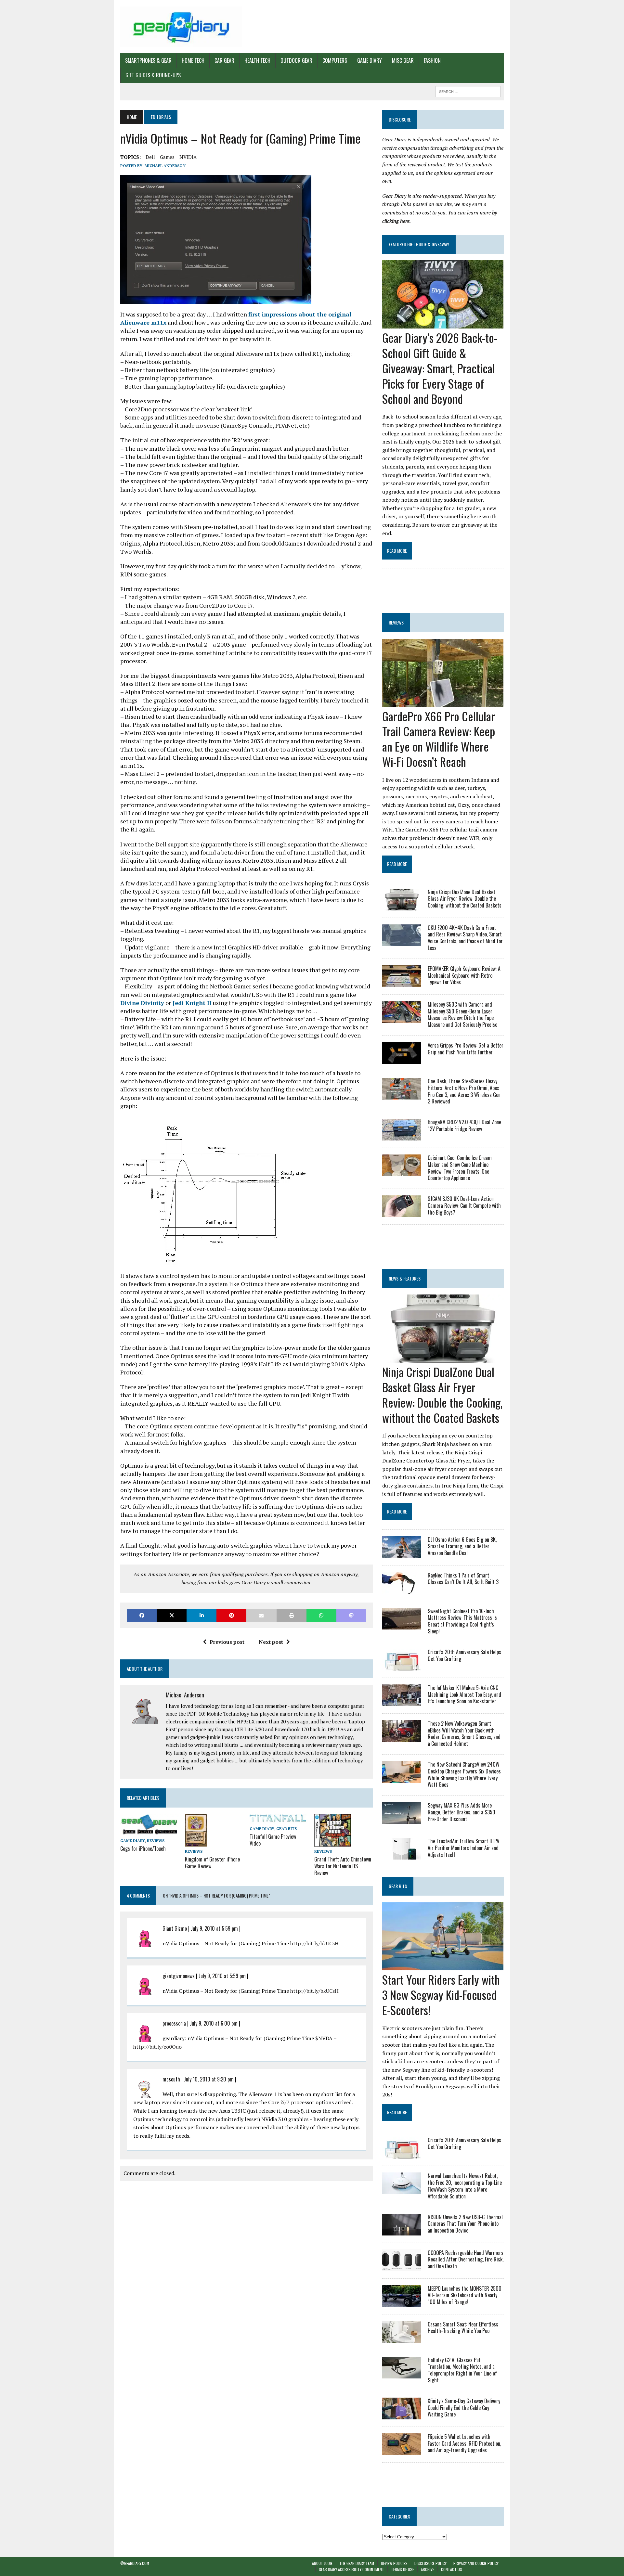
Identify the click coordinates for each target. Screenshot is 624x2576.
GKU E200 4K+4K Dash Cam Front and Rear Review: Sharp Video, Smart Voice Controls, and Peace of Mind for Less (465, 938)
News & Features (405, 1278)
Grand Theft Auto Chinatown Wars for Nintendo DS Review (343, 1866)
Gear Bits (286, 1829)
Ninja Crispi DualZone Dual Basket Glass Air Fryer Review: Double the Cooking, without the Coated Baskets (465, 899)
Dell (150, 157)
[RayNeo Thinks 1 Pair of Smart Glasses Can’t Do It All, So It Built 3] (402, 1589)
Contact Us (452, 2570)
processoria (174, 2023)
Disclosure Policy (430, 2563)
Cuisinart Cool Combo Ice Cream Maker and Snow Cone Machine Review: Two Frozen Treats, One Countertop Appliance (460, 1168)
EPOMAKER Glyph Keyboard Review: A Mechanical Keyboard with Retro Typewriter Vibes (464, 975)
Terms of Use (403, 2570)
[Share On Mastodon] (351, 1615)
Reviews (156, 1841)
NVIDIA (188, 157)
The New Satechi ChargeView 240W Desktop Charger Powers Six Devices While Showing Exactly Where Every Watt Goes (464, 1774)
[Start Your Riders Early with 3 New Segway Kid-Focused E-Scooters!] (443, 1966)
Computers (335, 60)
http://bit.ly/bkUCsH (314, 1943)
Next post (271, 1642)
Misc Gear (403, 60)
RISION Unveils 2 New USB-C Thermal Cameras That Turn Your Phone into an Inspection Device (465, 2224)
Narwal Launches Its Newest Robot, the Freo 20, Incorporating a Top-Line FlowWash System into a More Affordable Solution (465, 2186)
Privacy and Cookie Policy (476, 2563)
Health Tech (257, 60)
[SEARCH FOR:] (468, 91)
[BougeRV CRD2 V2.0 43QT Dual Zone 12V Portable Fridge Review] (402, 1136)
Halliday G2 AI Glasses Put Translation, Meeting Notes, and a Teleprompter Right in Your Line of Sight (462, 2370)
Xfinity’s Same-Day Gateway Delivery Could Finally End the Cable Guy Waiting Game (464, 2408)
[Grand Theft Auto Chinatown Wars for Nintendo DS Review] (332, 1842)
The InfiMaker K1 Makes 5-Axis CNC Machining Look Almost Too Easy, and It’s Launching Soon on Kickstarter (464, 1694)
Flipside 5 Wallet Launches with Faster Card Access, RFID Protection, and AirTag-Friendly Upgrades (464, 2443)
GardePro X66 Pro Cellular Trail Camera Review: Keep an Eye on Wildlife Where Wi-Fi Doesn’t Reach (439, 739)
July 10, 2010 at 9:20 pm (209, 2079)
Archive (428, 2570)
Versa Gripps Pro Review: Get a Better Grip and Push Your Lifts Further (466, 1049)
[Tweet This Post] (172, 1615)
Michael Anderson (165, 166)
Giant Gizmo (175, 1928)
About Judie (322, 2563)
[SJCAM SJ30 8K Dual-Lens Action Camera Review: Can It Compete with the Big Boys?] (402, 1213)
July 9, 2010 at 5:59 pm (214, 1928)
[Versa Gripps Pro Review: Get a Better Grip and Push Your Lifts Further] (402, 1059)
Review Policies (394, 2563)
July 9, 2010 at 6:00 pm (214, 2023)
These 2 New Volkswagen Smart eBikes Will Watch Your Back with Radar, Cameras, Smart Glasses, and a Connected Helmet (464, 1733)
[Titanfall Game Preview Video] (279, 1819)
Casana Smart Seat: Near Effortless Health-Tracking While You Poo (463, 2328)
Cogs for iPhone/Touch (143, 1848)
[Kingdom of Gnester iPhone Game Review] (196, 1842)
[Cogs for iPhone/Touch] (149, 1832)
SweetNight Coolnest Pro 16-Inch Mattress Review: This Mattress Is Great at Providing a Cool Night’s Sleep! (462, 1621)
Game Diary (370, 60)
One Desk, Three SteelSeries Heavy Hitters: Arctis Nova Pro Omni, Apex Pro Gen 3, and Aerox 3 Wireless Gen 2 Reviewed (464, 1091)
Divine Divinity (142, 1003)
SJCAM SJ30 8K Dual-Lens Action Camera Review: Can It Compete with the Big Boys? (464, 1205)
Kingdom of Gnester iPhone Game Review (212, 1863)
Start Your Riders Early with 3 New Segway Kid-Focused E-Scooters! (441, 1995)
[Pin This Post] (231, 1615)
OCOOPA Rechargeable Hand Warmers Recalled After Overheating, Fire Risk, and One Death (466, 2260)
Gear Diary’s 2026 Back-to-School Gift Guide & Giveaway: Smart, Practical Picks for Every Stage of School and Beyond (440, 368)
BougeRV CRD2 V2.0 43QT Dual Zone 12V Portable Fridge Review (464, 1125)
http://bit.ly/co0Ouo (157, 2047)
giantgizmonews (179, 1976)
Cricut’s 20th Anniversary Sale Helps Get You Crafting (464, 1655)
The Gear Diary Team (357, 2563)
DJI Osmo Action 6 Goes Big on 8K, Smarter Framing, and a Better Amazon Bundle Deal (462, 1546)
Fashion (432, 60)
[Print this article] (292, 1615)
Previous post (227, 1642)
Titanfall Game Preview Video (273, 1840)
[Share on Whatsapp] (321, 1615)
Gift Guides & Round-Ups (153, 75)
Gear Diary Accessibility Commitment (351, 2570)
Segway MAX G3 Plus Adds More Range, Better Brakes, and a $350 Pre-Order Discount (461, 1812)
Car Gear (224, 60)
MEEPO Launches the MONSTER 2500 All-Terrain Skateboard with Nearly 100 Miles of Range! (465, 2295)
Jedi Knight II (191, 1003)
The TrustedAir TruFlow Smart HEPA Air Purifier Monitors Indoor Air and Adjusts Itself (463, 1848)
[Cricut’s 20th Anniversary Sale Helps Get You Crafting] (402, 1666)
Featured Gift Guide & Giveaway (419, 244)
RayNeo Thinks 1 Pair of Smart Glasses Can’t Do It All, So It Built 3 (463, 1579)
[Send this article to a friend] (261, 1615)
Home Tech (193, 60)
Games (167, 157)
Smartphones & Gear (148, 60)
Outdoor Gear (296, 60)
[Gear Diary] (181, 27)
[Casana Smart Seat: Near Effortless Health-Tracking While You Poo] (402, 2338)
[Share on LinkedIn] (201, 1615)
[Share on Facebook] (142, 1615)
